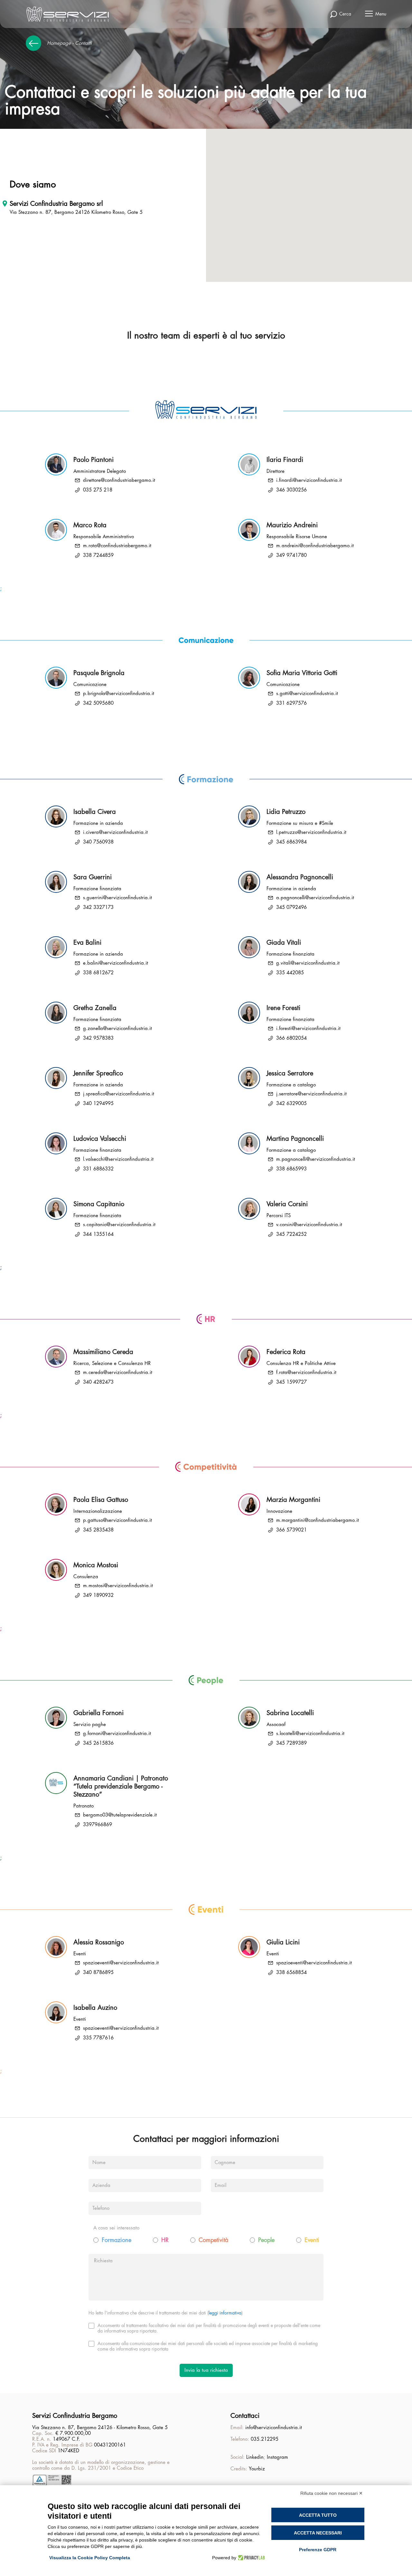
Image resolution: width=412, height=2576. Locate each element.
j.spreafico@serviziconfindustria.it (119, 1094)
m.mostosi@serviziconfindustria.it (118, 1586)
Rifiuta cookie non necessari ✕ (332, 2493)
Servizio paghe (90, 1725)
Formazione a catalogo (291, 1085)
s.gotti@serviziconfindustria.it (307, 694)
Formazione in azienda (98, 823)
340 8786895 (98, 1973)
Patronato (84, 1806)
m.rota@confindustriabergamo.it (117, 546)
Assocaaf (276, 1725)
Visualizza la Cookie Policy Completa (90, 2558)
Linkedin (255, 2457)
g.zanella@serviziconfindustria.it (117, 1029)
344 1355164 (98, 1234)
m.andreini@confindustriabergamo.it (315, 546)
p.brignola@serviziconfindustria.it (119, 694)
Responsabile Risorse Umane (297, 537)
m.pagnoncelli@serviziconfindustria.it (316, 1159)
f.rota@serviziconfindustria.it (306, 1373)
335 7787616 (98, 2038)
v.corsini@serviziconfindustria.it (309, 1225)
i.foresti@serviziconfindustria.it (308, 1029)
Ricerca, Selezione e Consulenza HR (112, 1364)
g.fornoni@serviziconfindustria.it (117, 1734)
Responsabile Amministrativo (104, 537)
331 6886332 (98, 1169)
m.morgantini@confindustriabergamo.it (318, 1520)
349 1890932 (98, 1595)
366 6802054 (291, 1038)
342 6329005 (291, 1104)
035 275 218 (98, 490)
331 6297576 (291, 703)
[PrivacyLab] (251, 2558)
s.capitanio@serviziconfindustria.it (119, 1225)
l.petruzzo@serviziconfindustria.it (311, 832)
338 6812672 (98, 973)
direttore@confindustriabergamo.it (119, 480)
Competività (213, 2240)
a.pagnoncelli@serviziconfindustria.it (315, 898)
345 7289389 (291, 1743)
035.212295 (265, 2439)
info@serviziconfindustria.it (274, 2428)
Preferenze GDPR (318, 2550)
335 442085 (290, 973)
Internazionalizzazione (98, 1511)
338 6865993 (291, 1169)
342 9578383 (98, 1038)
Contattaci (245, 2416)
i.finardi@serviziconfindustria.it (309, 480)
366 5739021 (291, 1530)
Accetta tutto (318, 2515)
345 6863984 (291, 842)
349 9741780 (291, 555)
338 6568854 (291, 1973)
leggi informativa (225, 2313)
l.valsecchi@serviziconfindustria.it (118, 1159)
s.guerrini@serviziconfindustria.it (117, 898)
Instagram (277, 2457)
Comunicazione (90, 685)
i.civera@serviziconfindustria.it (115, 832)
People (266, 2240)
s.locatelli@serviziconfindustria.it (310, 1734)
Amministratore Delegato (100, 471)
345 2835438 (98, 1530)
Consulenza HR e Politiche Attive (301, 1364)
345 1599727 (291, 1382)
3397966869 (98, 1825)
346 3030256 (291, 490)
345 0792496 (291, 907)
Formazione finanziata (97, 889)
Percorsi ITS (279, 1216)
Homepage (59, 43)
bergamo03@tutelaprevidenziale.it (120, 1815)
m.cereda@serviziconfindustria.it (118, 1373)
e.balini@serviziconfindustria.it (116, 963)
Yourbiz (257, 2469)
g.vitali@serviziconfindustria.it (308, 963)
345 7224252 (291, 1234)
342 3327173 (98, 907)
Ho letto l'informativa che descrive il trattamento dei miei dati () (166, 2313)
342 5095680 (98, 703)
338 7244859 (98, 555)
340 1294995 (98, 1104)
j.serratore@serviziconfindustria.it (311, 1094)
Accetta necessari (318, 2533)
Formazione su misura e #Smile (300, 823)
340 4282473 (98, 1382)
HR (165, 2240)
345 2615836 (98, 1743)
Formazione (117, 2240)
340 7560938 (98, 842)
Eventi (80, 1954)
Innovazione (279, 1511)
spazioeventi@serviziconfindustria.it (121, 1963)
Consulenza (86, 1577)
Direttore (276, 471)
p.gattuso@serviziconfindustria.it (117, 1520)
